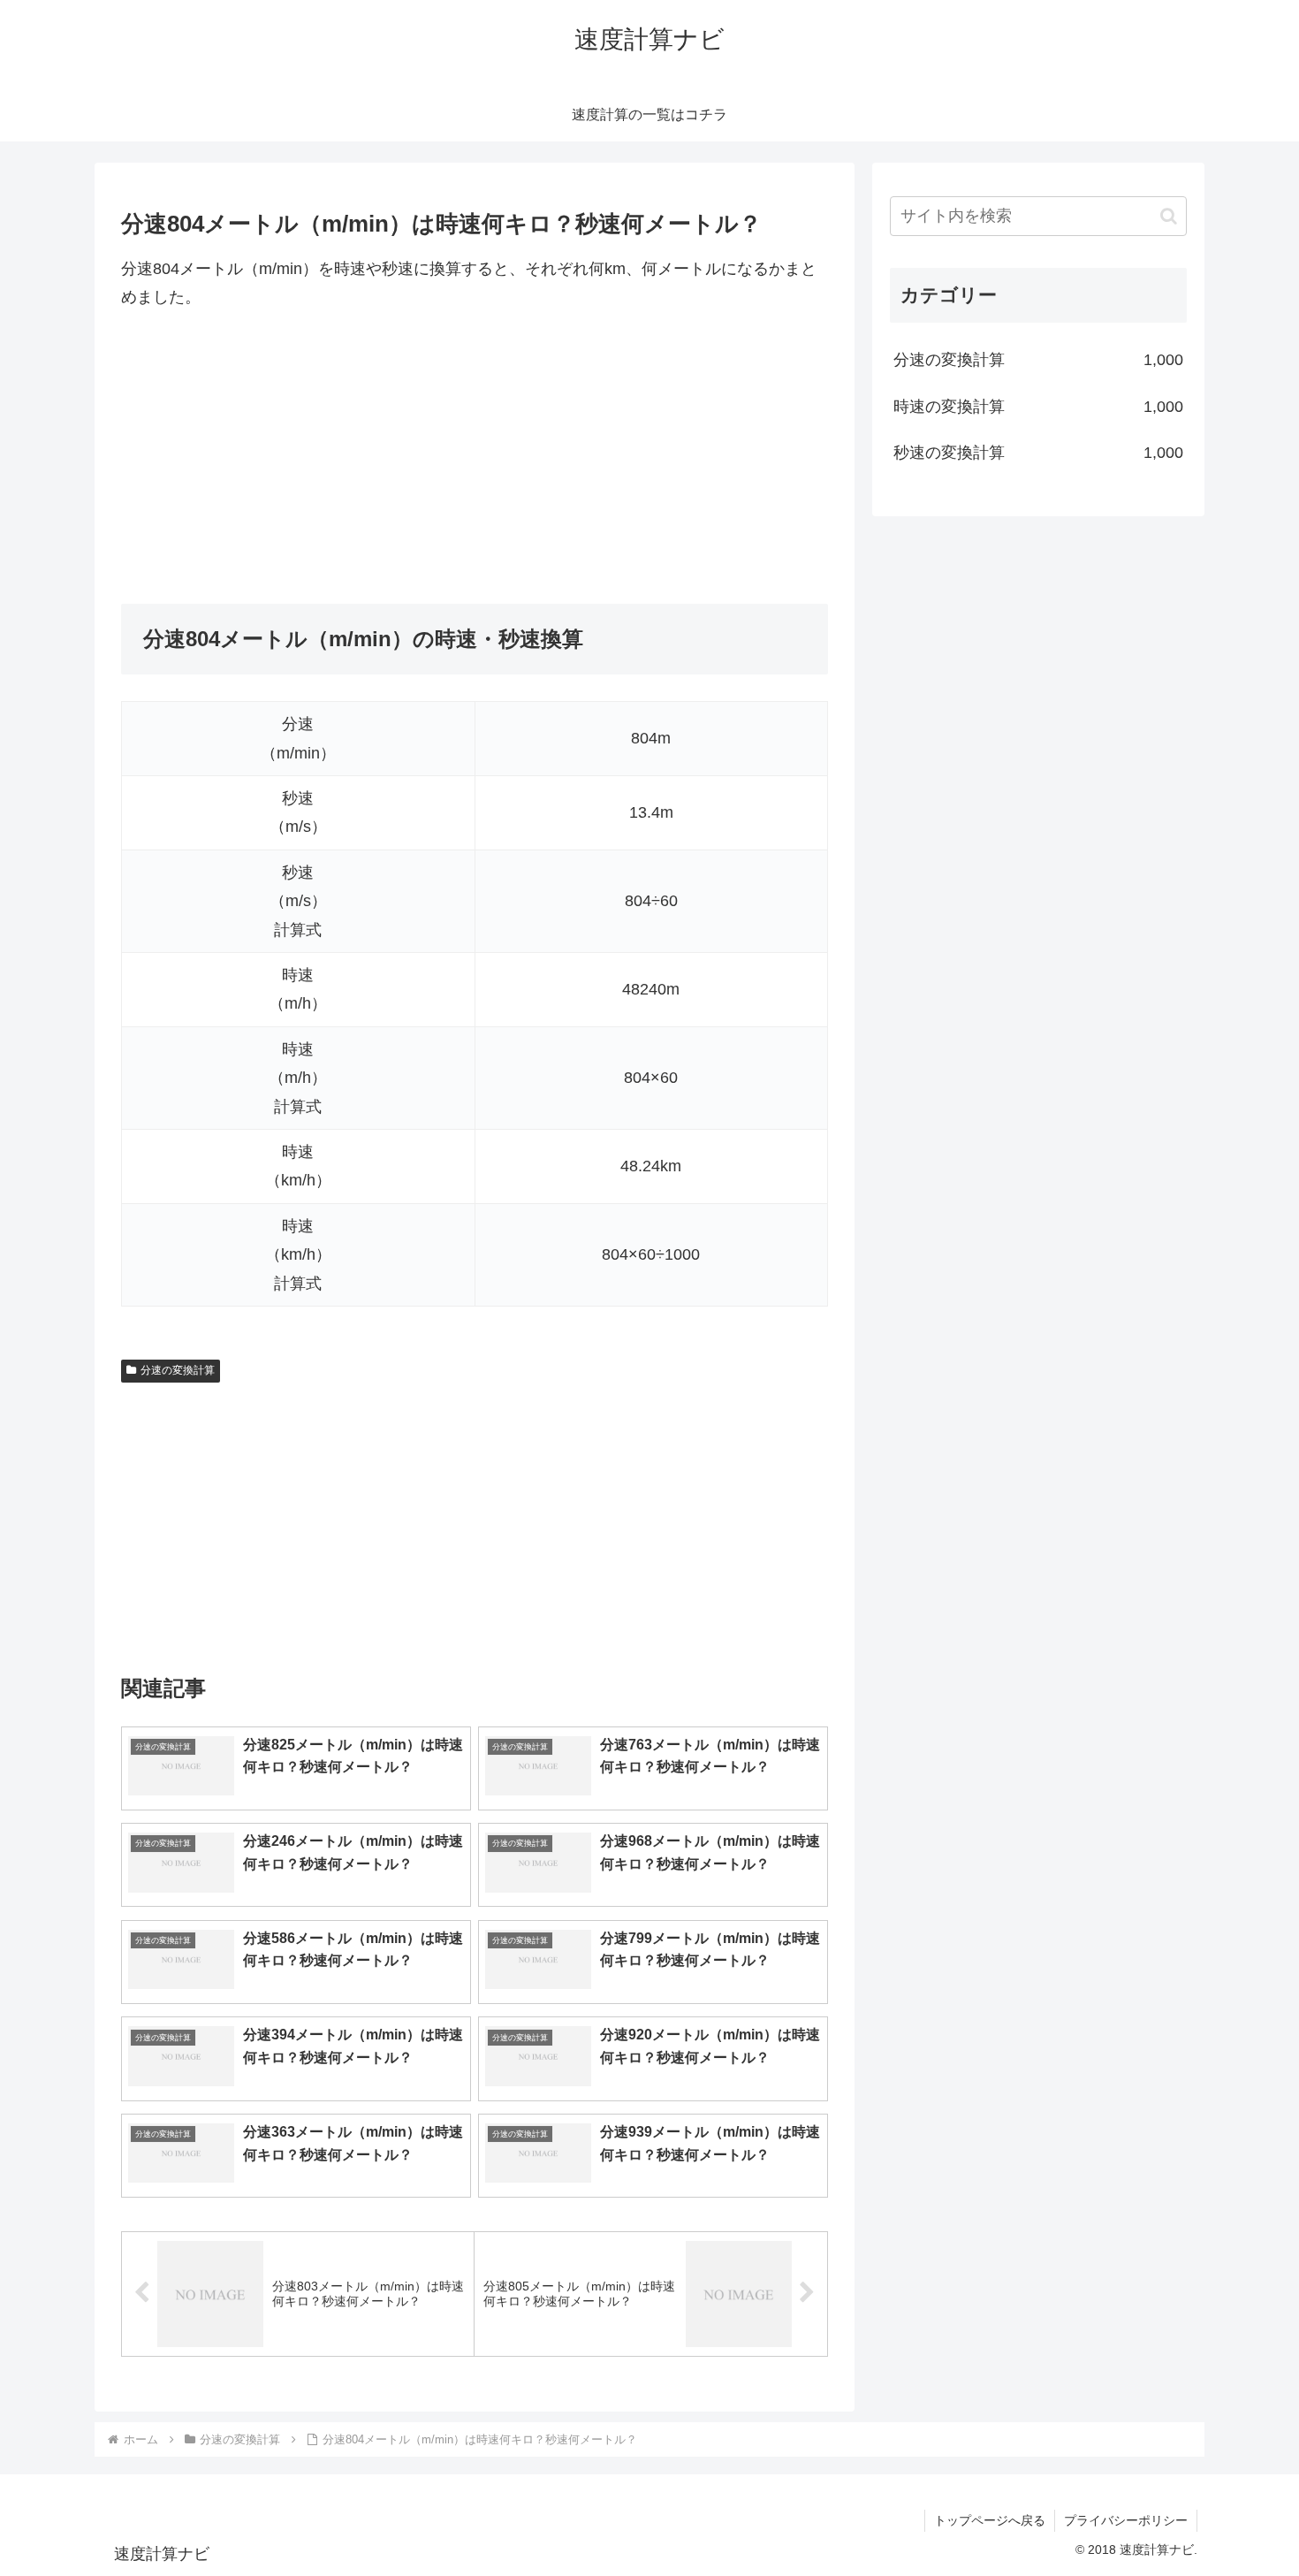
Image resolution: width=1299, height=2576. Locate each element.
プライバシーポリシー (1126, 2520)
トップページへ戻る (990, 2520)
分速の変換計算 (178, 1370)
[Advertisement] (475, 458)
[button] (1169, 216)
